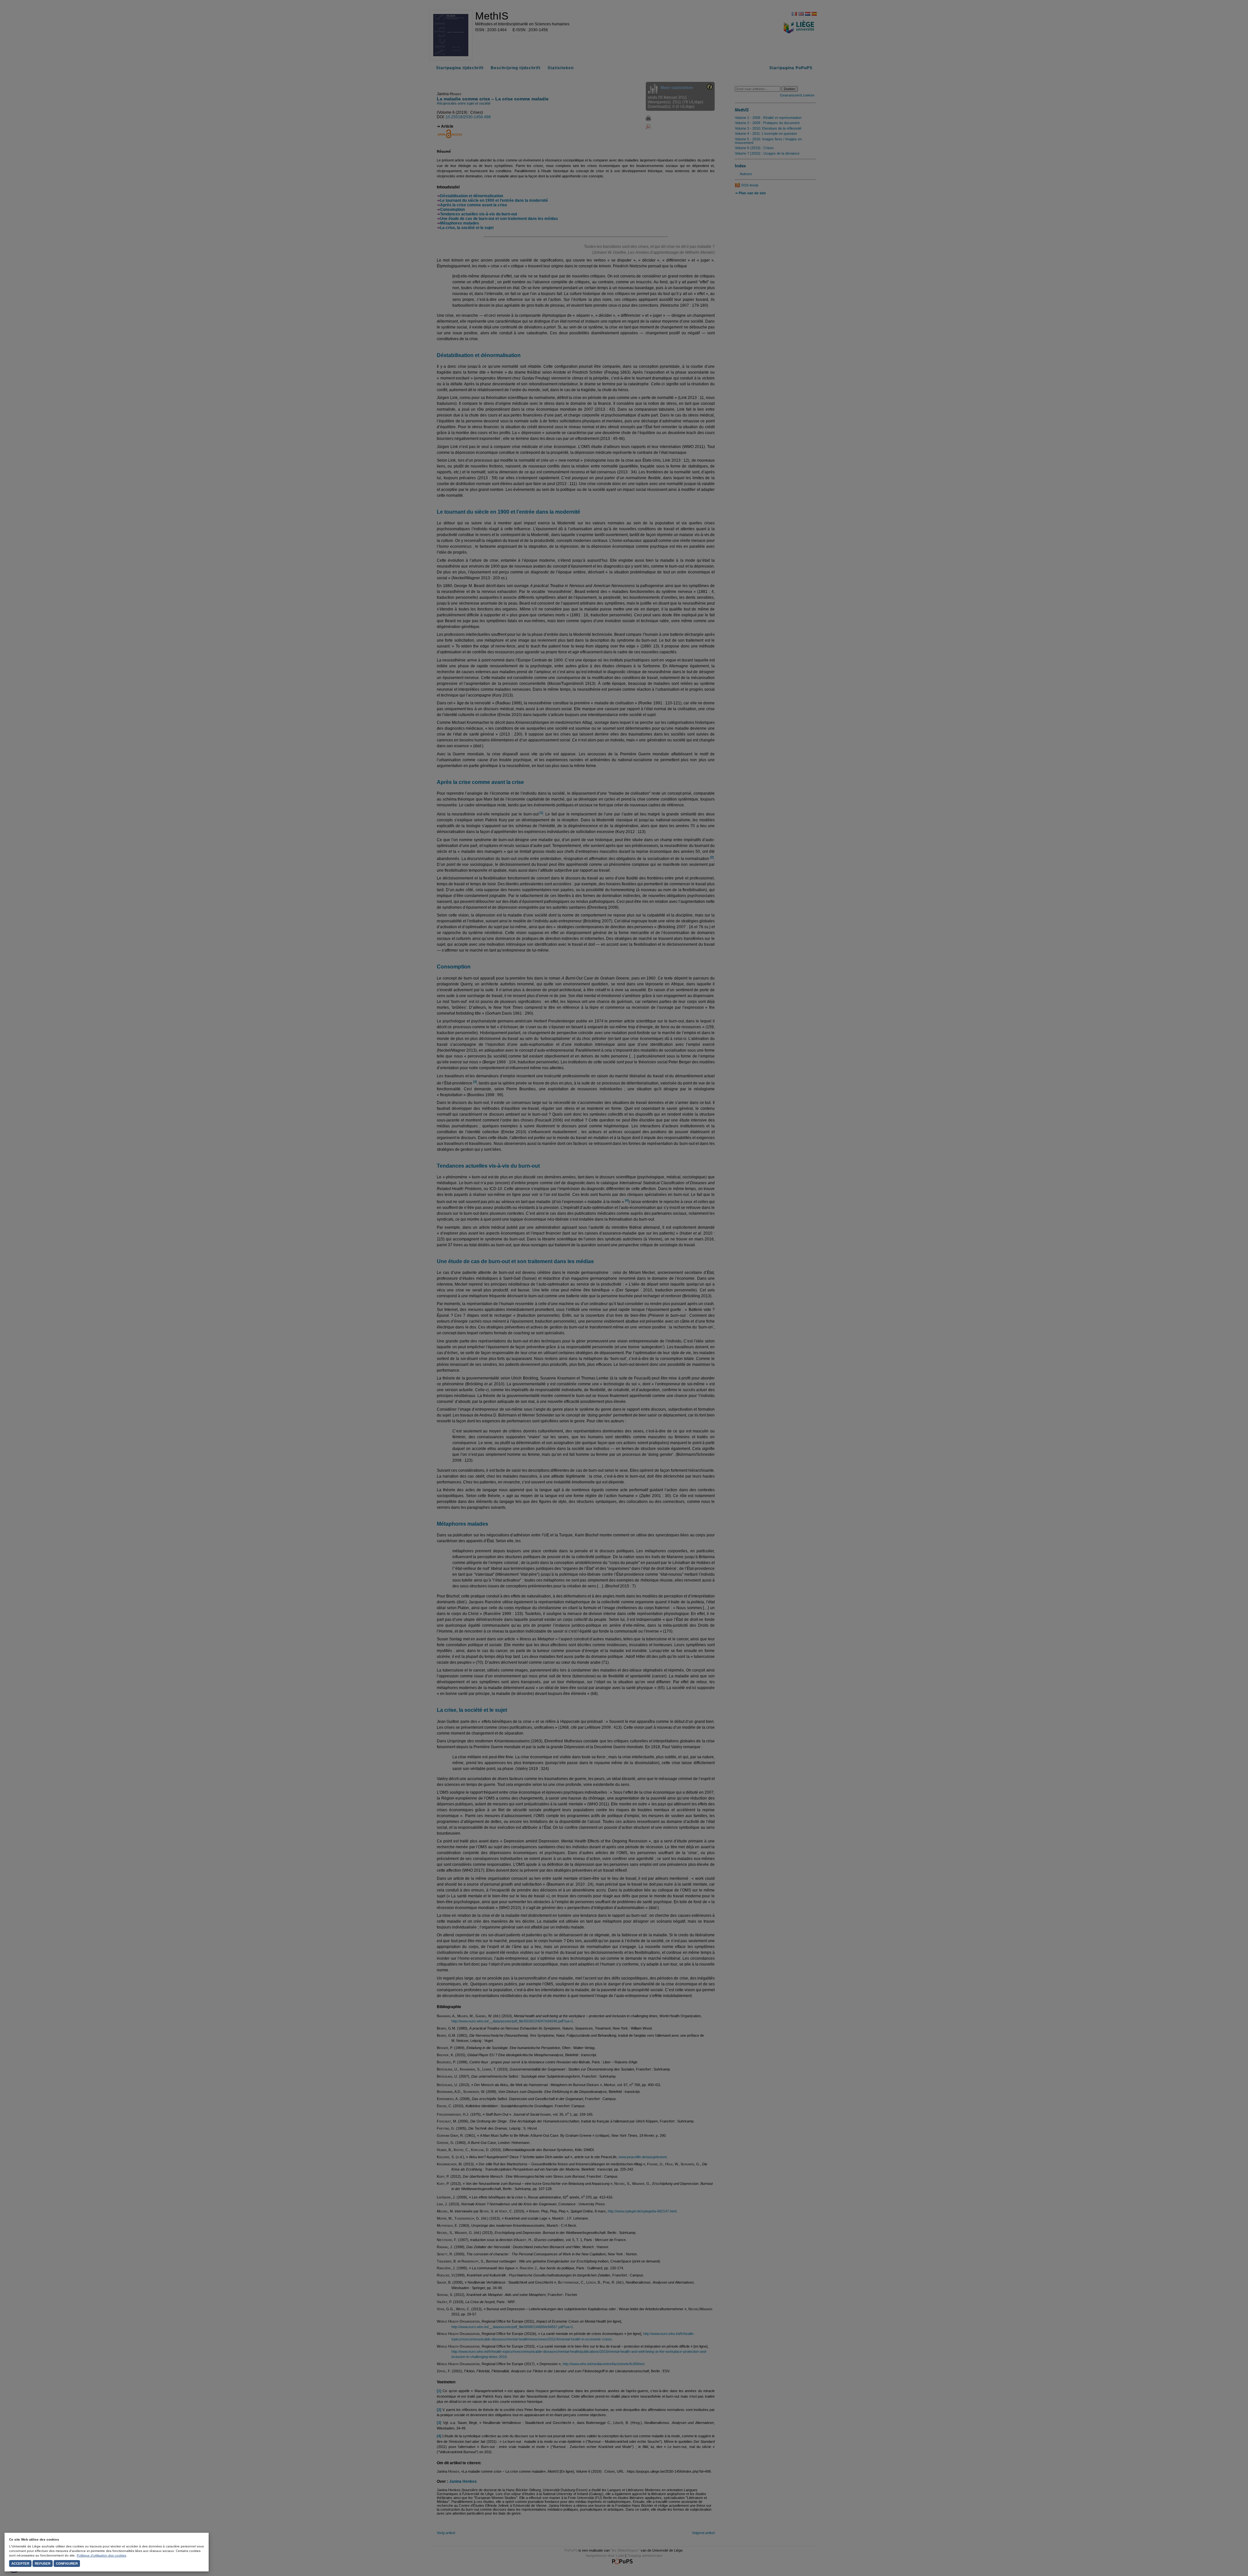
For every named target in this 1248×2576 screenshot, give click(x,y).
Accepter (20, 2563)
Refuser (43, 2563)
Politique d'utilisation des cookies (101, 2555)
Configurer (67, 2563)
